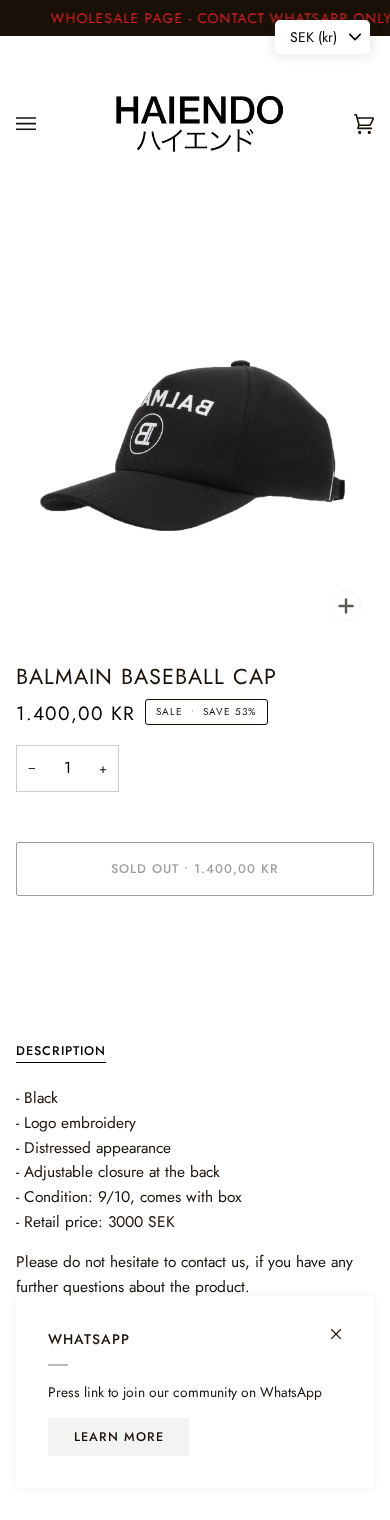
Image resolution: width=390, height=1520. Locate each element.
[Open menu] (46, 124)
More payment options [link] (77, 988)
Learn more (119, 1437)
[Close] (344, 1325)
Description (61, 1051)
